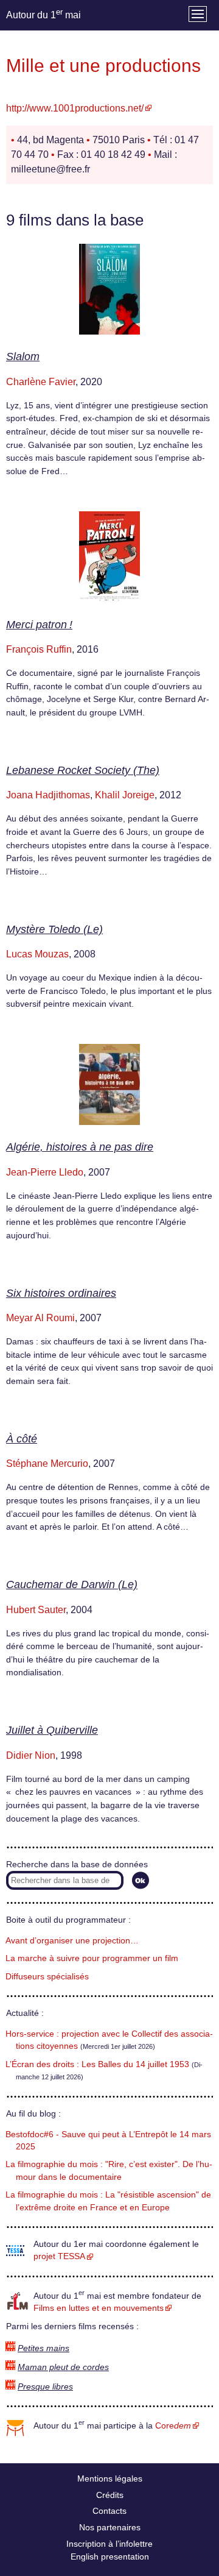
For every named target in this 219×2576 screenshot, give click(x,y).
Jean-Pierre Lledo (45, 1172)
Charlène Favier (41, 382)
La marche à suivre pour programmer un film (92, 1958)
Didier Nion (31, 1755)
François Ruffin (39, 649)
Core (173, 2426)
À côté (22, 1439)
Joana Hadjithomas (48, 795)
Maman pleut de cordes (63, 2367)
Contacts (109, 2511)
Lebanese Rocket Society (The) (83, 770)
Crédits (110, 2495)
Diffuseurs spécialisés (47, 1977)
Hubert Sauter (36, 1610)
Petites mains (43, 2348)
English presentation (110, 2556)
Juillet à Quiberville (52, 1730)
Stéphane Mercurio (47, 1464)
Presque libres (45, 2387)
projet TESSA (59, 2256)
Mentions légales (110, 2478)
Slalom (23, 357)
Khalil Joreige (125, 795)
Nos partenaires (110, 2527)
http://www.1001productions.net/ (75, 108)
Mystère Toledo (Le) (54, 929)
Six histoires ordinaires (61, 1293)
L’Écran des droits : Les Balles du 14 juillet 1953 (97, 2064)
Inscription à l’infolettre (109, 2544)
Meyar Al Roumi (40, 1318)
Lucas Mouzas (37, 954)
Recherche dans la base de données (77, 1865)
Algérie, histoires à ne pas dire (80, 1147)
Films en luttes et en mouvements (99, 2308)
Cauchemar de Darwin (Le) (72, 1584)
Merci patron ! (39, 625)
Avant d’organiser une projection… (72, 1941)
